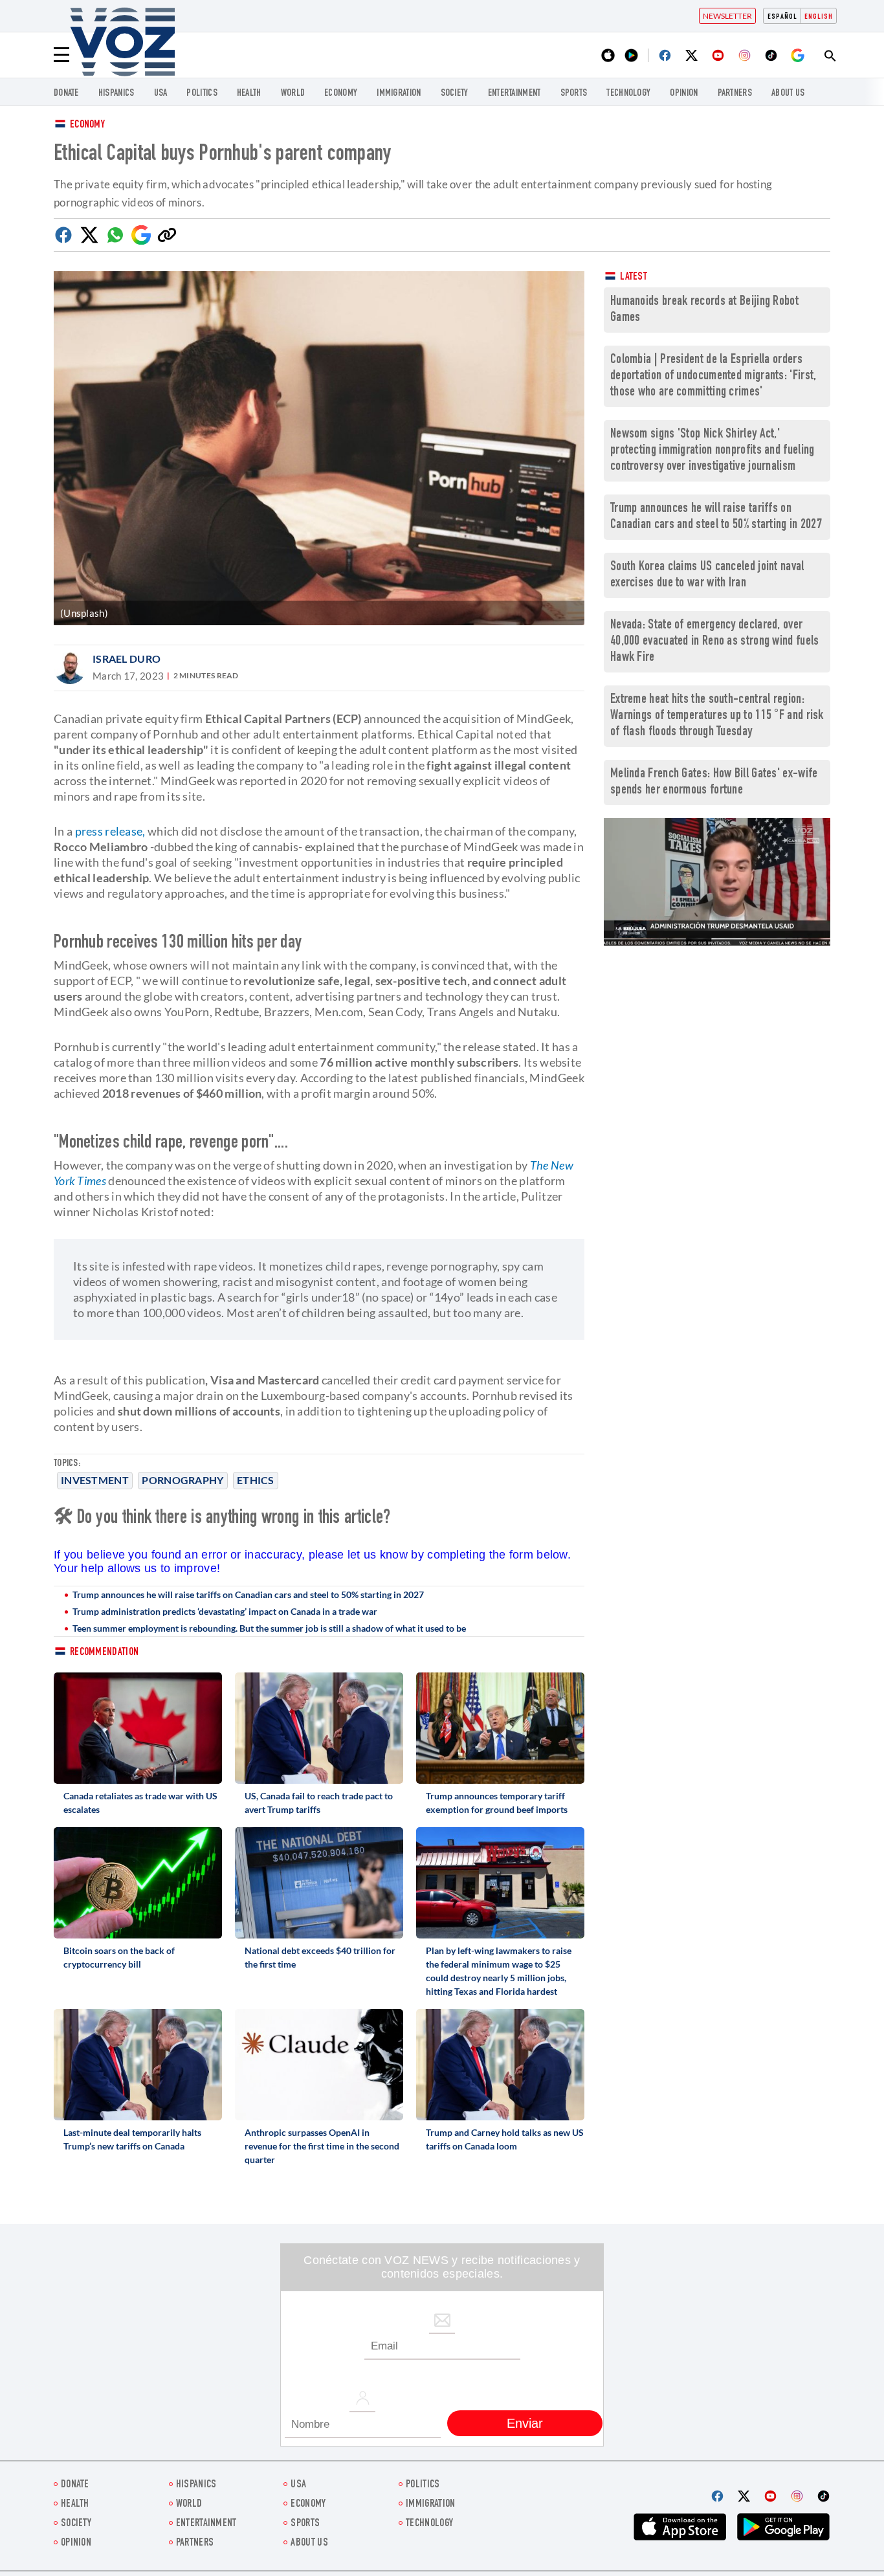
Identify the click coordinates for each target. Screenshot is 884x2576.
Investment (95, 1480)
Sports (574, 94)
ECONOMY (341, 94)
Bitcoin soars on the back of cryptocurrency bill (119, 1957)
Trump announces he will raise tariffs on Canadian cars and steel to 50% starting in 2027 (248, 1594)
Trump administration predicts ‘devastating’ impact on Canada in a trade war (225, 1611)
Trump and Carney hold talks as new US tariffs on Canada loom (505, 2139)
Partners (735, 94)
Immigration (399, 94)
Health (249, 94)
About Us (788, 94)
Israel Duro (127, 659)
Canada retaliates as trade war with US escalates (140, 1803)
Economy (87, 125)
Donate (66, 94)
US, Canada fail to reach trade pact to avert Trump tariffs (319, 1803)
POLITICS (202, 94)
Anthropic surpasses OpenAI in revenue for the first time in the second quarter (322, 2146)
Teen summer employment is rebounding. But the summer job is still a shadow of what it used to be (269, 1628)
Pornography (182, 1480)
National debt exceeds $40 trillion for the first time (320, 1957)
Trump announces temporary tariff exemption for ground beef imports (497, 1803)
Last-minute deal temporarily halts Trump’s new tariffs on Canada (132, 2139)
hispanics (116, 94)
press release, (110, 831)
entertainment (514, 94)
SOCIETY (455, 94)
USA (161, 94)
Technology (628, 94)
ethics (256, 1480)
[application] (717, 882)
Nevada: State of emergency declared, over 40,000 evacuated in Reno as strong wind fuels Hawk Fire (715, 642)
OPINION (684, 94)
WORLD (293, 94)
